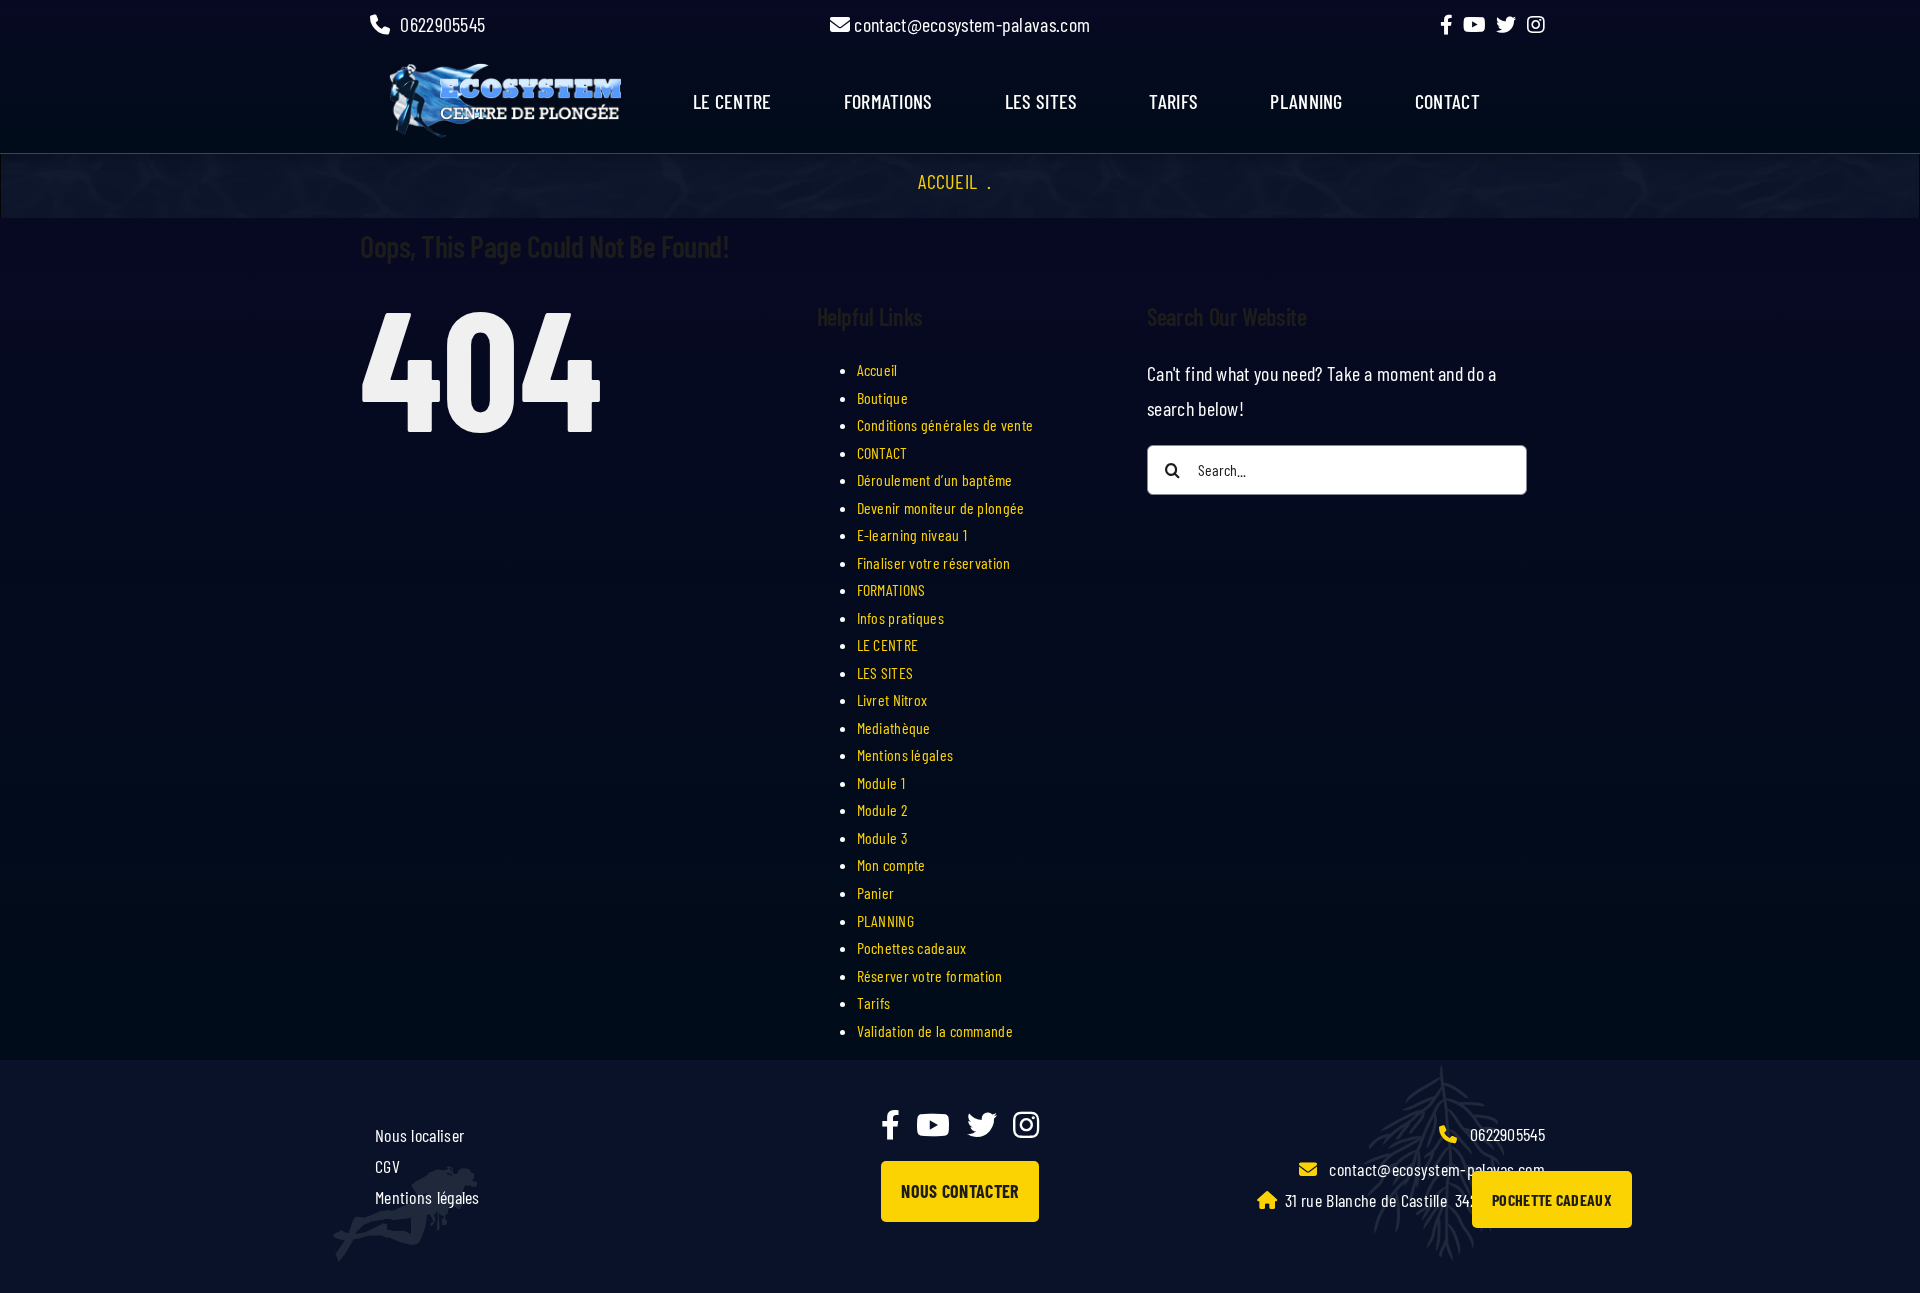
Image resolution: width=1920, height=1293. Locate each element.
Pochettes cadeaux (912, 947)
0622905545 (442, 24)
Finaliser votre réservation (934, 562)
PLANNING (885, 920)
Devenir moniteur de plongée (941, 507)
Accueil (947, 181)
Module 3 (882, 837)
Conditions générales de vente (945, 424)
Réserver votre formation (930, 975)
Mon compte (891, 864)
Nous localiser (419, 1135)
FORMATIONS (888, 101)
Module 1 (881, 782)
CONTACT (882, 452)
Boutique (882, 397)
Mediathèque (894, 727)
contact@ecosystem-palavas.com (970, 24)
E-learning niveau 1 (912, 534)
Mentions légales (905, 754)
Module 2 (882, 809)
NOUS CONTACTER (959, 1191)
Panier (876, 892)
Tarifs (874, 1002)
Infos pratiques (901, 617)
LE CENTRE (888, 644)
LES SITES (1041, 101)
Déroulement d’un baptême (935, 479)
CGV (387, 1166)
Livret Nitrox (892, 699)
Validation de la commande (935, 1030)
